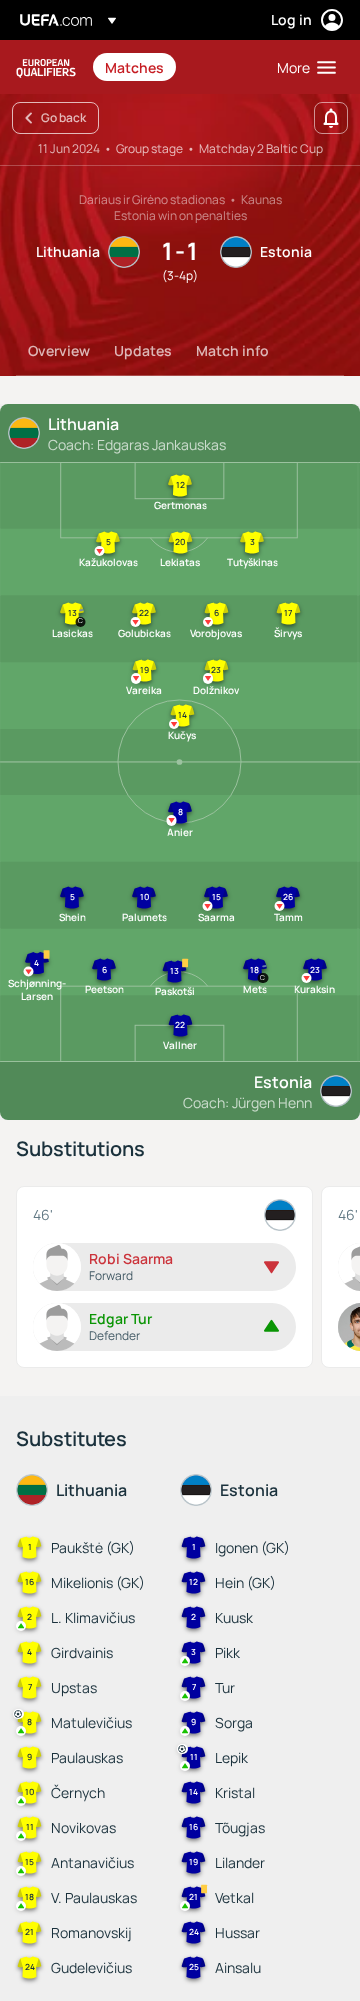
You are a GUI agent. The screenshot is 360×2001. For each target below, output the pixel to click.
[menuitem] (174, 67)
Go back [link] (63, 117)
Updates (143, 350)
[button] (302, 67)
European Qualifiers (46, 67)
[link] (134, 67)
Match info (232, 350)
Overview (59, 350)
